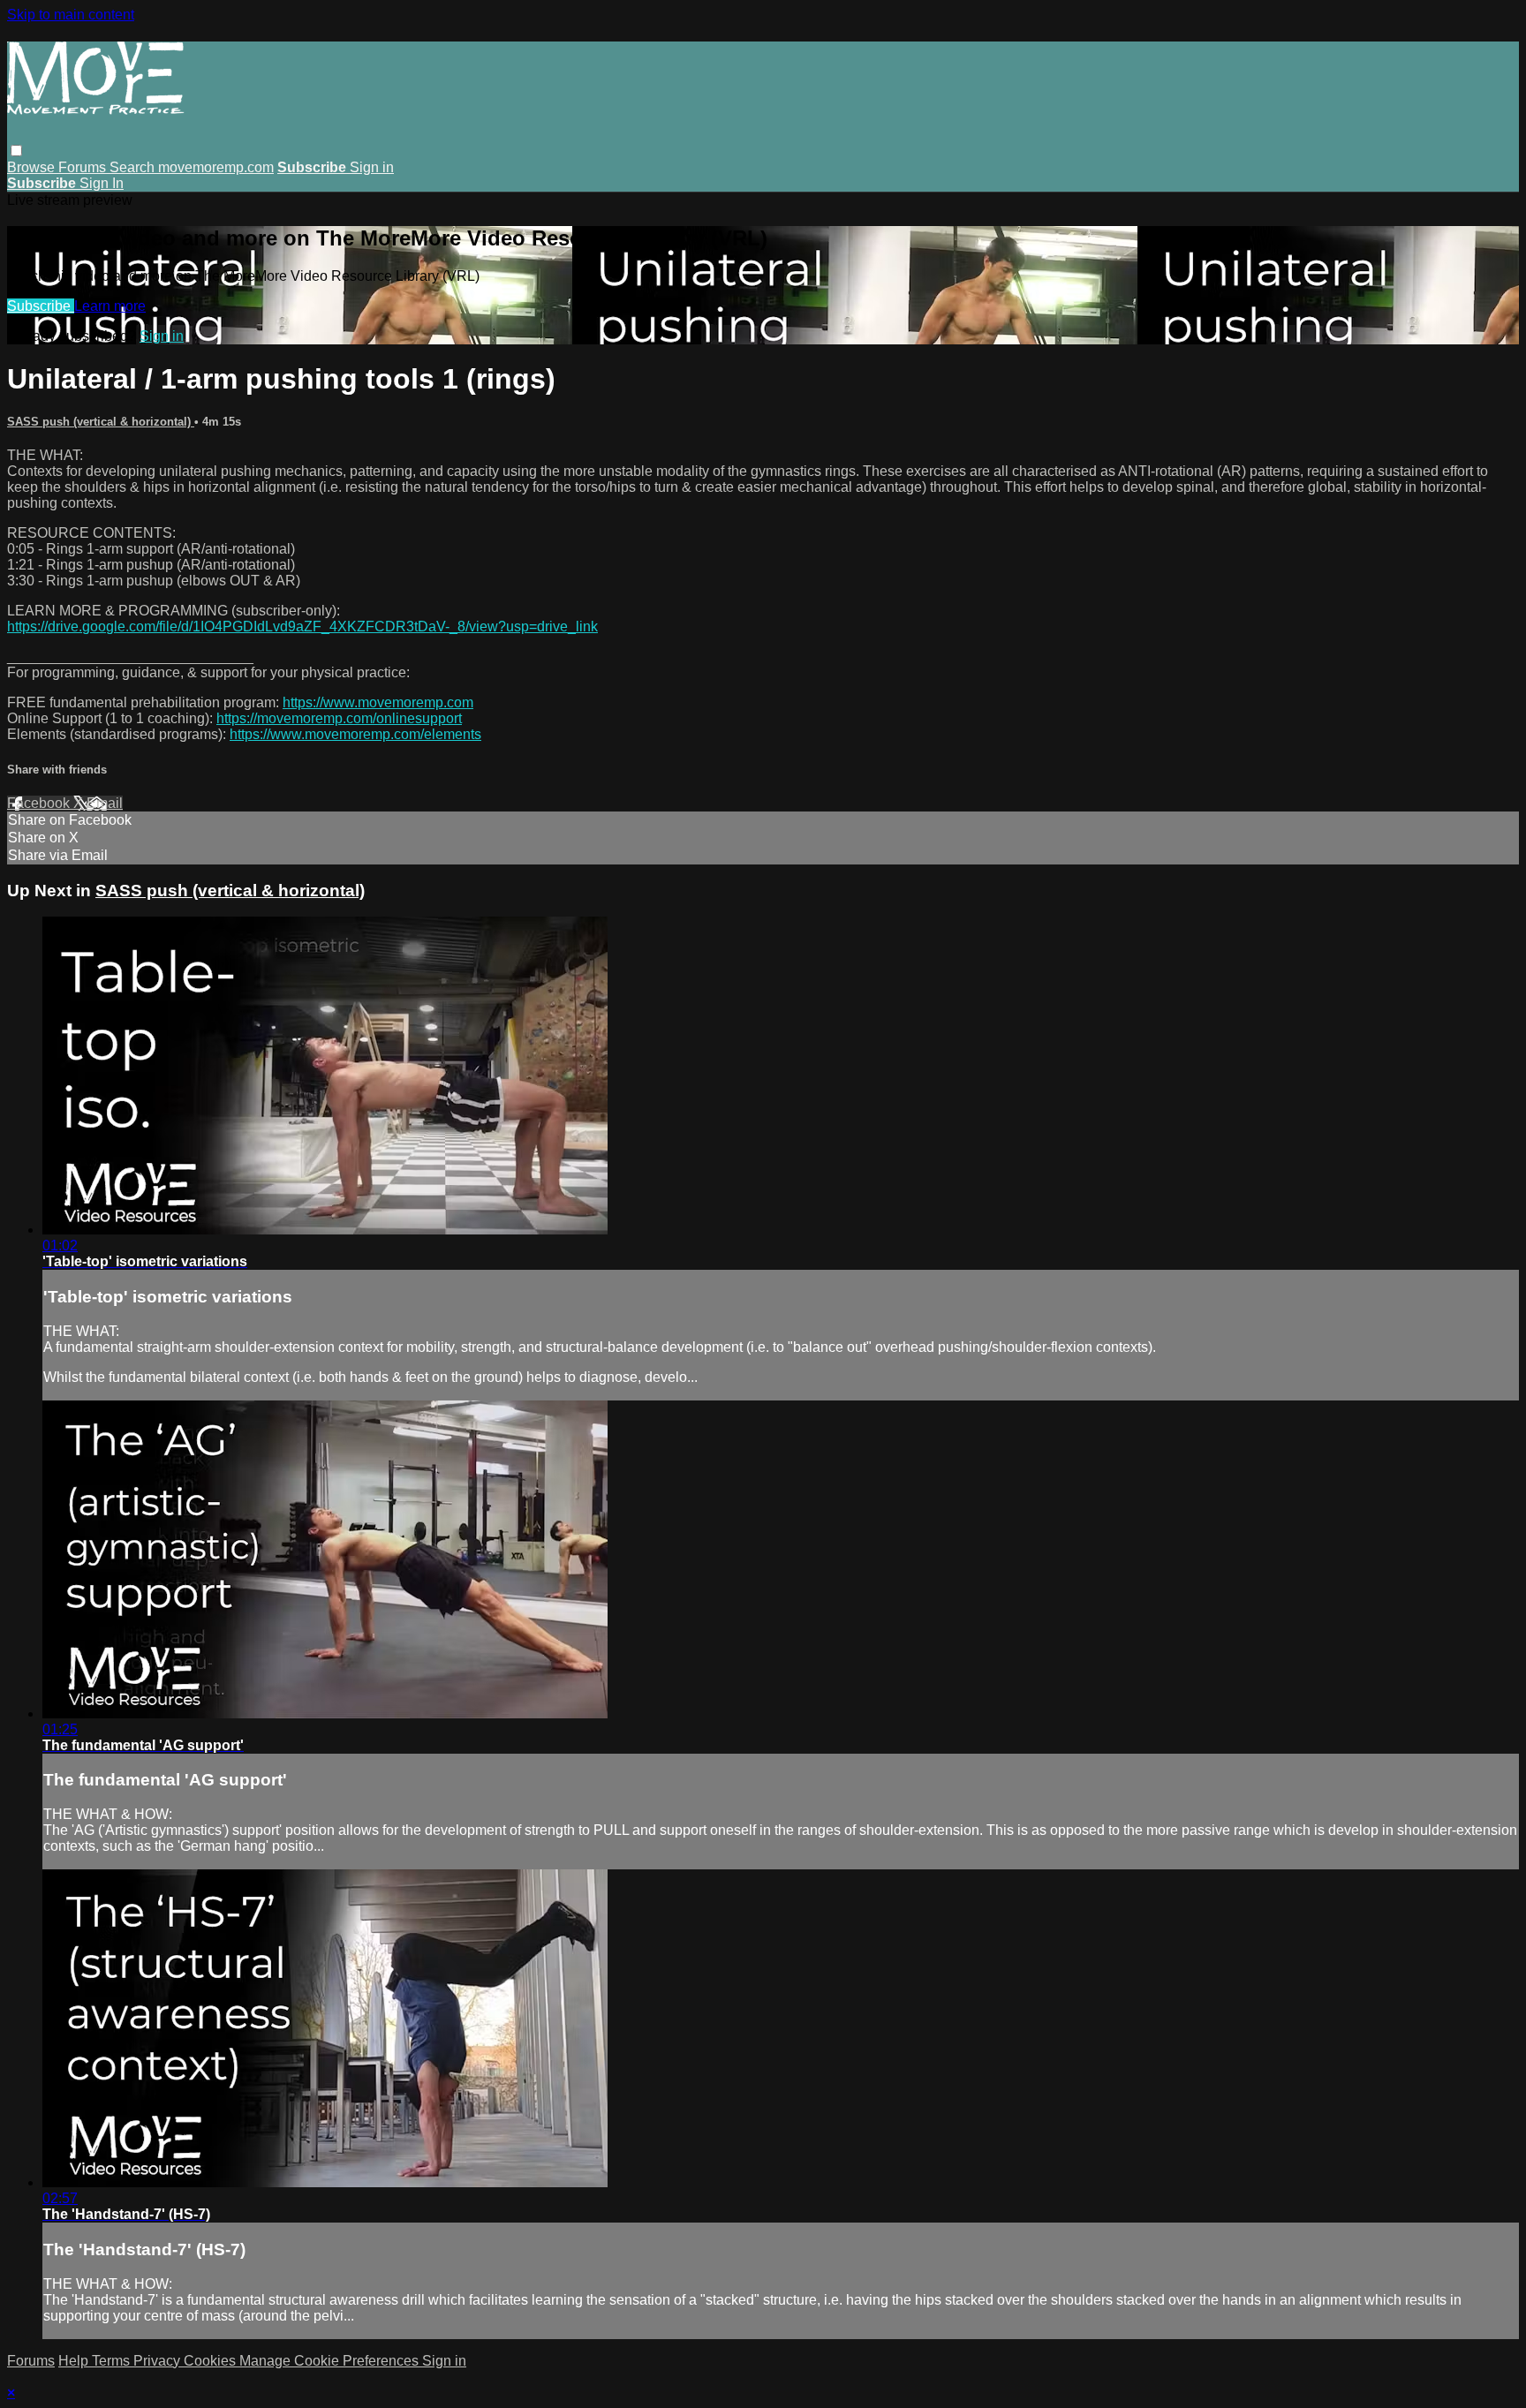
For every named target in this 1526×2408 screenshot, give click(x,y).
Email (105, 803)
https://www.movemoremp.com (378, 702)
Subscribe (41, 306)
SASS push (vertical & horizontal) (101, 422)
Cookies (212, 2361)
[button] (16, 151)
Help (75, 2361)
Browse (33, 167)
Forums (84, 167)
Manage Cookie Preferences (331, 2361)
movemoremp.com (216, 167)
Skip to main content (71, 15)
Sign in (372, 167)
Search (134, 167)
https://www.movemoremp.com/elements (355, 734)
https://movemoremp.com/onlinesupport (339, 718)
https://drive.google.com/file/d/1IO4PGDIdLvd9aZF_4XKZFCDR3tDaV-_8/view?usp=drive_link (302, 627)
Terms (113, 2361)
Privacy (159, 2361)
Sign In (102, 183)
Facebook (40, 803)
